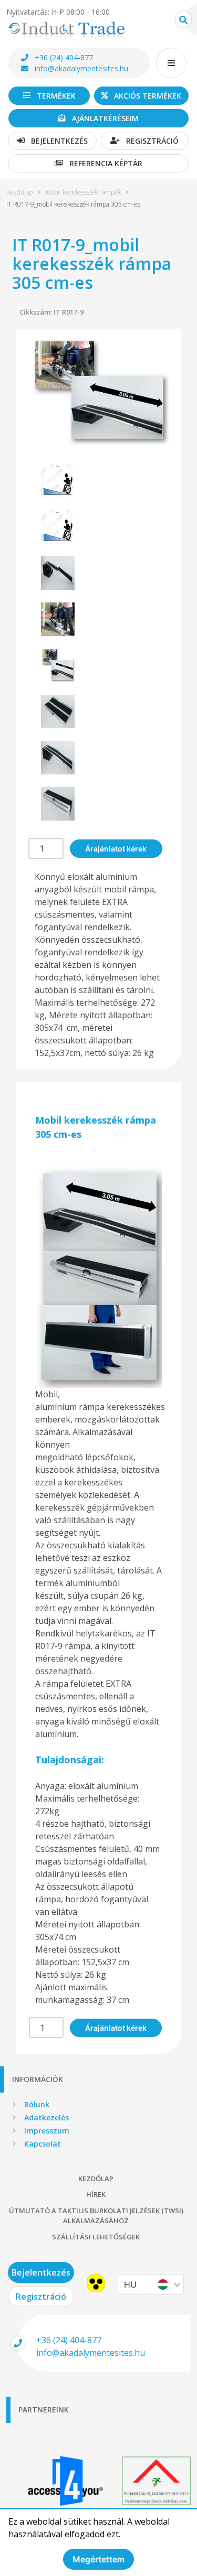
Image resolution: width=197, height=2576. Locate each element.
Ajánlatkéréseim (105, 118)
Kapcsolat (43, 2144)
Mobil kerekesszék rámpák (83, 192)
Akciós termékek (148, 96)
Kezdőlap (19, 192)
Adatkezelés (46, 2117)
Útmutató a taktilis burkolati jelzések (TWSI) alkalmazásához (96, 2216)
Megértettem (98, 2559)
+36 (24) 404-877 (64, 57)
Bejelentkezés (59, 141)
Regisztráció (152, 141)
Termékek (56, 96)
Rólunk (37, 2104)
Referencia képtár (106, 163)
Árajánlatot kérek (116, 849)
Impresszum (47, 2131)
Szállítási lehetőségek (96, 2237)
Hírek (96, 2194)
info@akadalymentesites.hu (81, 68)
